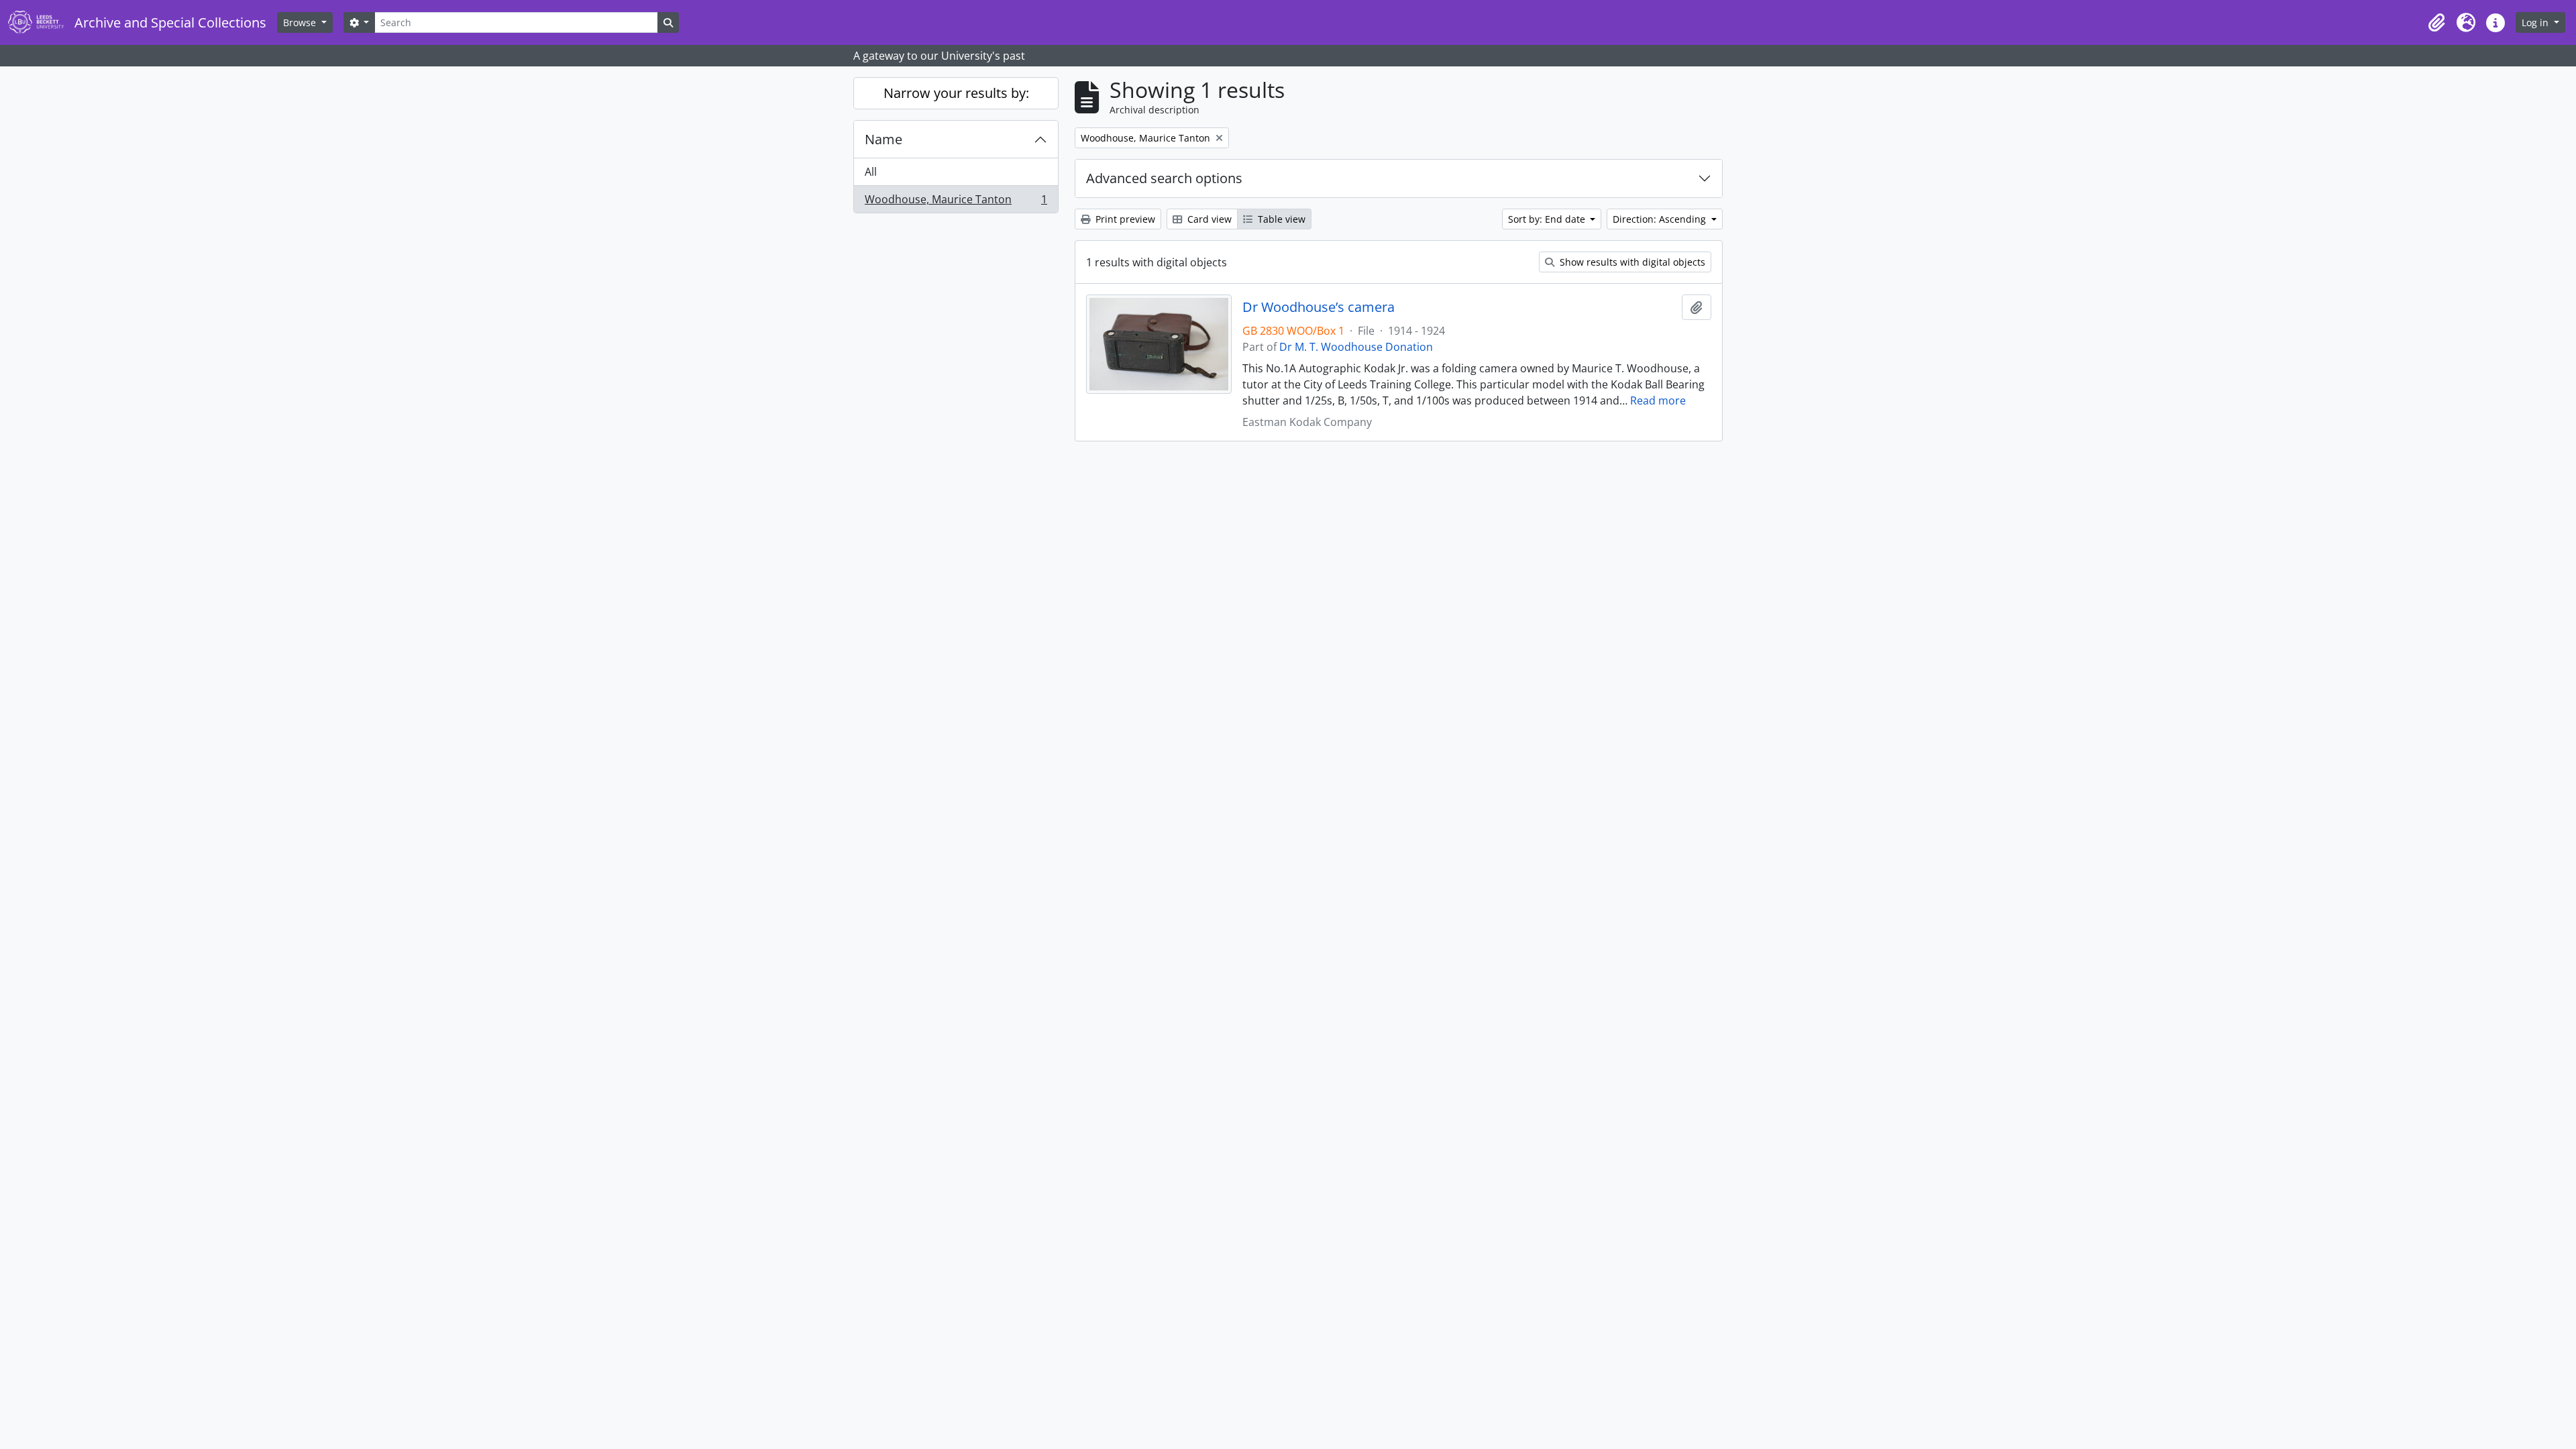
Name (883, 139)
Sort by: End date (1548, 219)
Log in (2536, 22)
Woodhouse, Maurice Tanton (956, 202)
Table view (1280, 219)
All (871, 172)
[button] (2436, 23)
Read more (1658, 400)
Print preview (1124, 219)
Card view (1208, 219)
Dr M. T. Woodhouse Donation (1356, 347)
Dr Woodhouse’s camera (1319, 307)
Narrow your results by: (956, 93)
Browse (301, 22)
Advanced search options (1164, 178)
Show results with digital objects (1631, 262)
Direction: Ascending (1661, 219)
